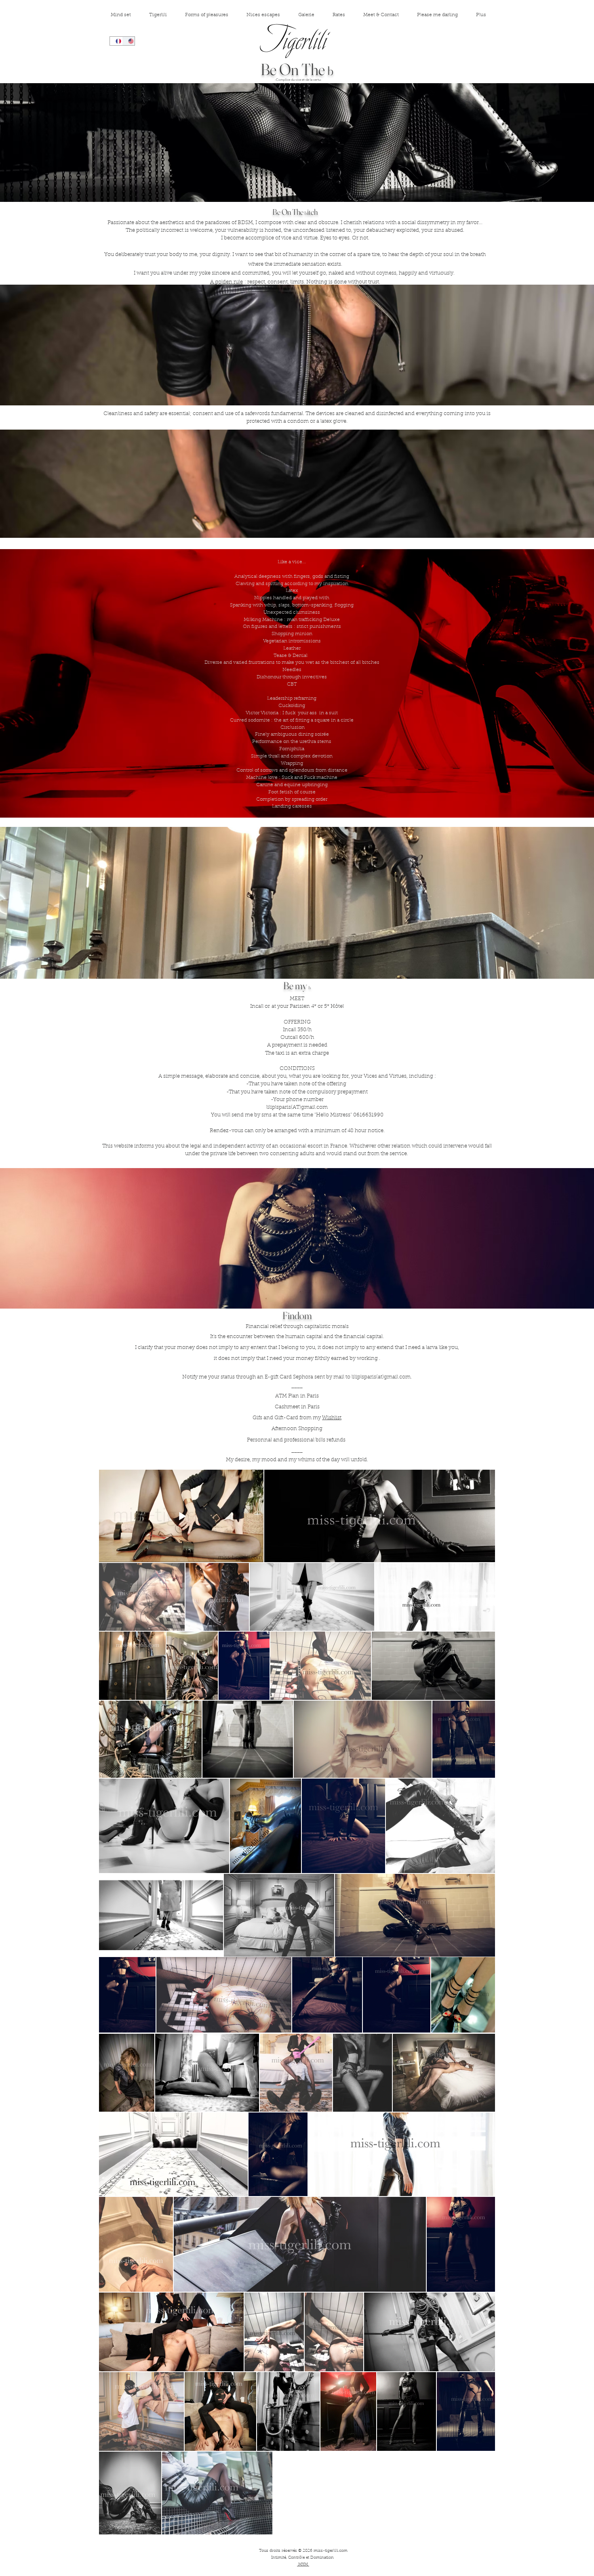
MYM (303, 2565)
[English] (128, 41)
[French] (116, 41)
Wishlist (332, 1418)
